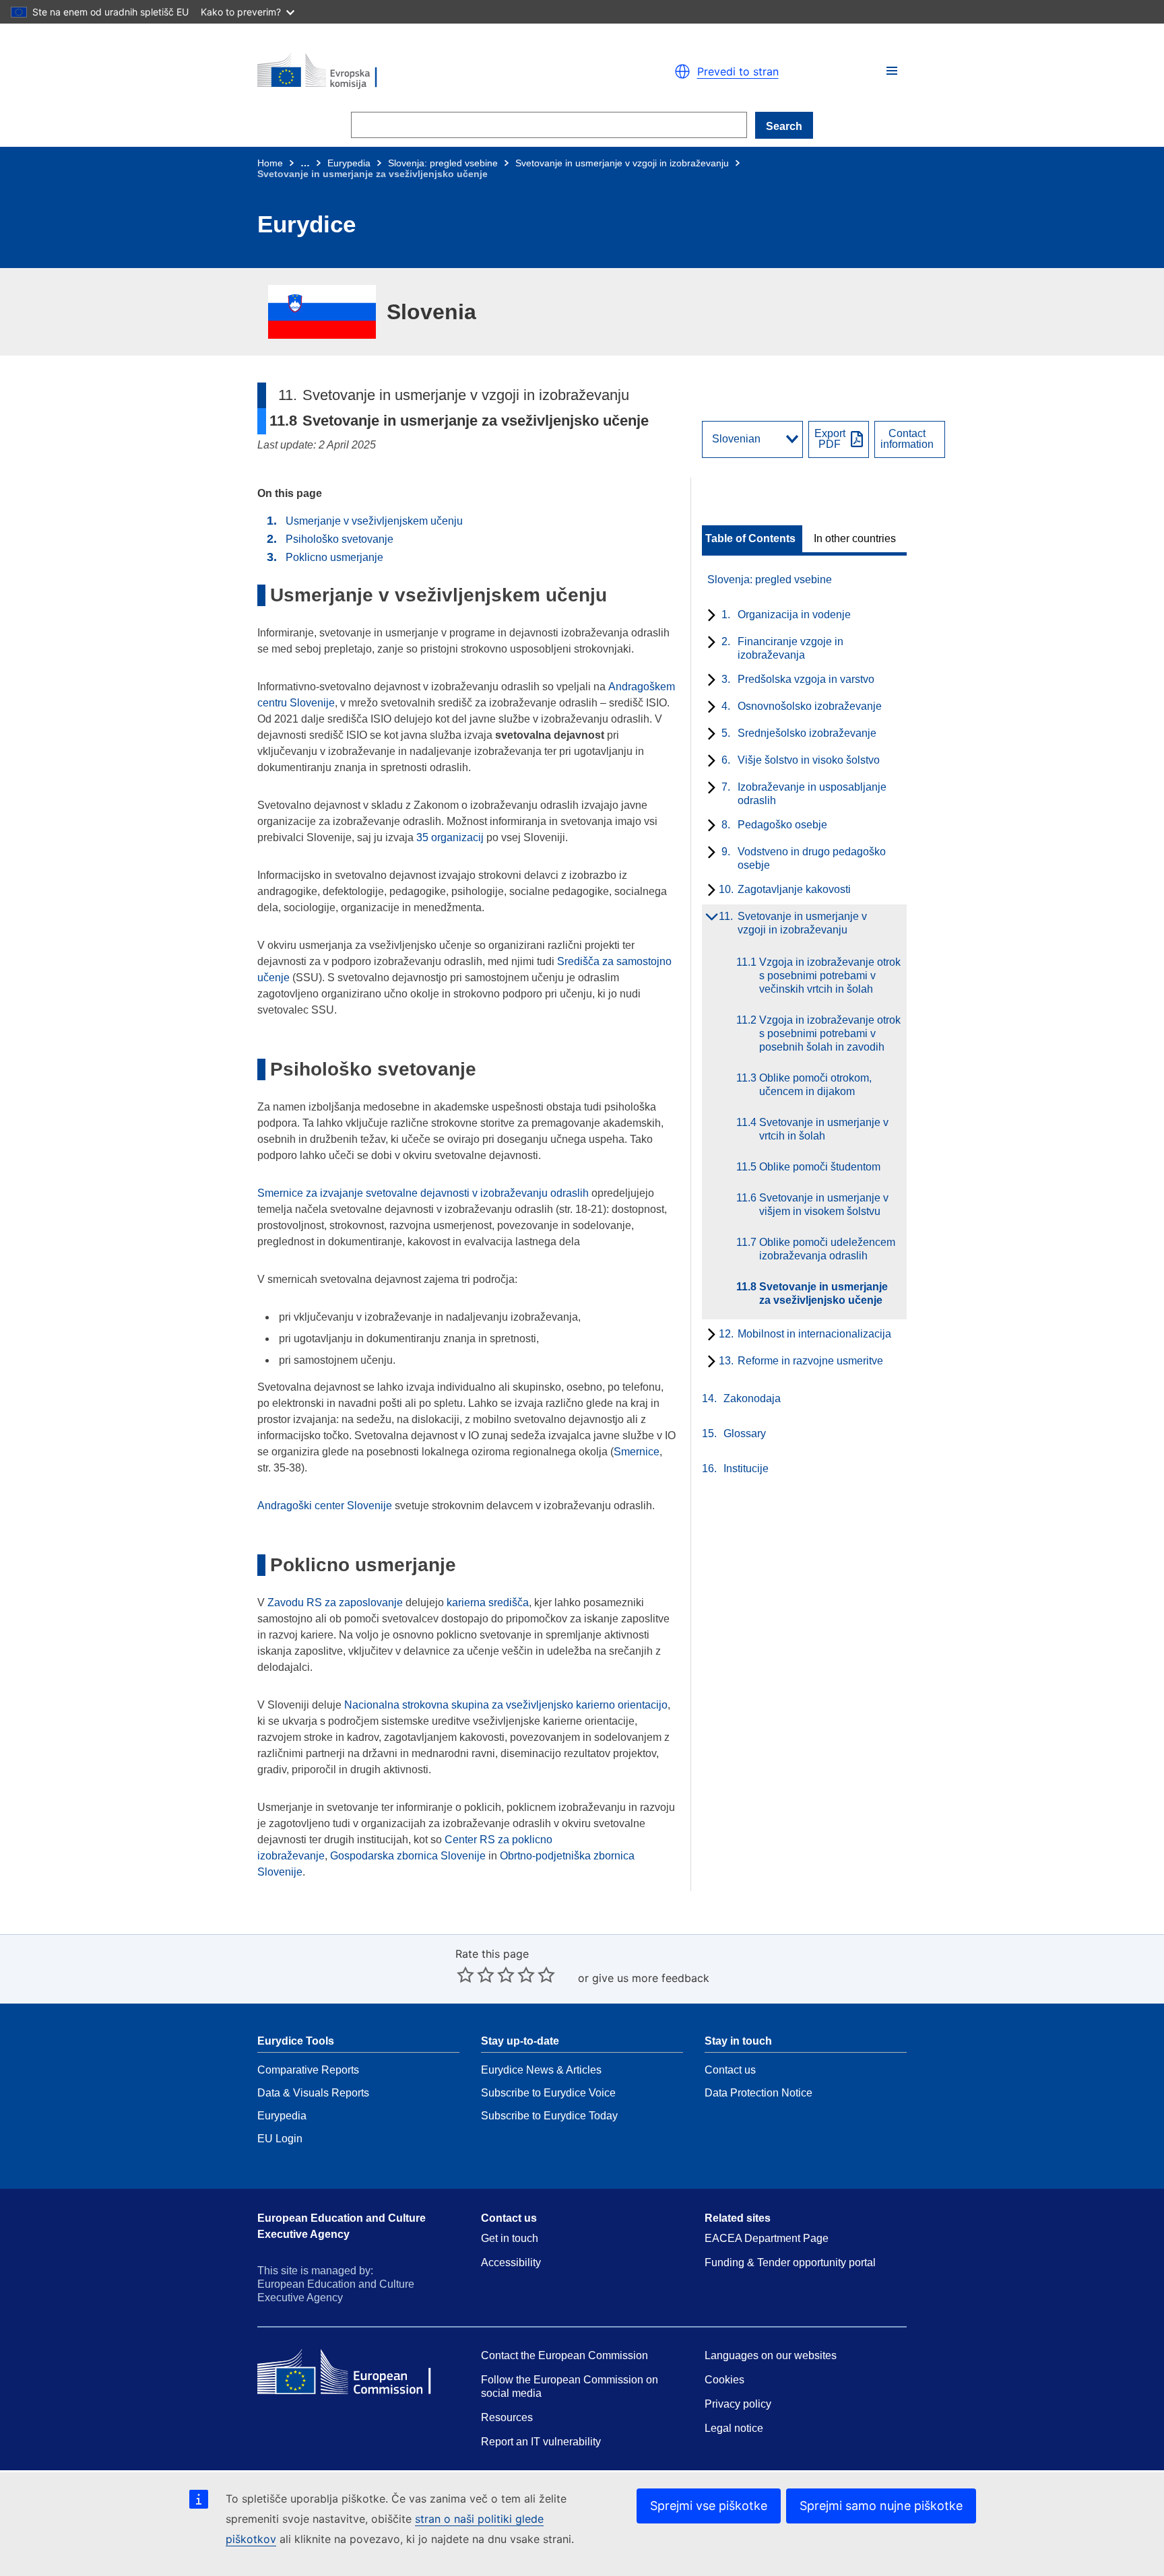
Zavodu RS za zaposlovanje (335, 1603)
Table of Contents (750, 539)
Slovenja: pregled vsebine (443, 163)
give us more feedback (651, 1978)
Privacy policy (738, 2404)
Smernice (637, 1452)
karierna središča (488, 1603)
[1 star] (465, 1975)
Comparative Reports (308, 2070)
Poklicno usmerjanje (334, 557)
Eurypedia (349, 163)
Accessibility (511, 2263)
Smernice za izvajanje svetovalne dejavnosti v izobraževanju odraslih (423, 1193)
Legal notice (734, 2428)
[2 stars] (476, 1975)
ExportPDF (830, 439)
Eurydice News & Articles (541, 2070)
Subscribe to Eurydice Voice (548, 2093)
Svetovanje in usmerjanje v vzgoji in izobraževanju (622, 163)
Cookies (724, 2380)
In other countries (855, 539)
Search (784, 126)
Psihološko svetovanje (339, 539)
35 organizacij (450, 837)
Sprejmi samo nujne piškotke (881, 2506)
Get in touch (510, 2238)
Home (270, 163)
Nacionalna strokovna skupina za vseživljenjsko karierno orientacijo (506, 1705)
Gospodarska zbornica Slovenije (408, 1856)
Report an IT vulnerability (541, 2442)
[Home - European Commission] (414, 71)
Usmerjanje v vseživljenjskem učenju (374, 521)
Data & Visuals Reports (313, 2093)
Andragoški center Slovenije (325, 1506)
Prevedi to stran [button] (738, 71)
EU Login (280, 2139)
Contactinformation (907, 439)
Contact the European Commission (564, 2355)
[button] (892, 71)
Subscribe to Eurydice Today (549, 2116)
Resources (507, 2417)
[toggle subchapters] (709, 616)
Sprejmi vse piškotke (709, 2506)
